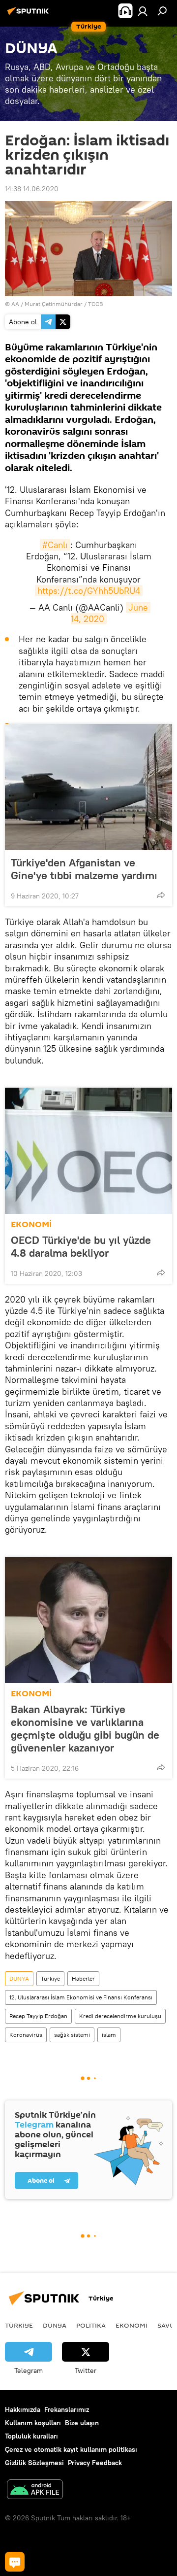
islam (109, 2035)
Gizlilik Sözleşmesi (34, 2463)
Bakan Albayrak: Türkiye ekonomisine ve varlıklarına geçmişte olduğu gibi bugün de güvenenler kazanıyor (85, 1728)
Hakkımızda (23, 2409)
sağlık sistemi (72, 2035)
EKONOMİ (31, 1224)
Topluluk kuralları (31, 2436)
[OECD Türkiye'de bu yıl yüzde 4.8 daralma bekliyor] (88, 1151)
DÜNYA (19, 1978)
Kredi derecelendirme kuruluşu (120, 2016)
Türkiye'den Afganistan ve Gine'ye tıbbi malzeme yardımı (84, 869)
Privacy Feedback (95, 2463)
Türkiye (50, 1978)
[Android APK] (35, 2490)
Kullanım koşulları (33, 2423)
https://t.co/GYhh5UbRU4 (89, 591)
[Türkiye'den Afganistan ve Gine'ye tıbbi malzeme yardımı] (88, 787)
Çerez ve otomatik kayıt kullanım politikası (71, 2449)
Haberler (83, 1978)
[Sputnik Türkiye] (29, 15)
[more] (161, 895)
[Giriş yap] (143, 11)
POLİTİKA (91, 2325)
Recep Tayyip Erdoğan (38, 2016)
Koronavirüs (26, 2035)
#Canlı (55, 545)
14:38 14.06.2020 (32, 189)
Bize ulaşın (82, 2423)
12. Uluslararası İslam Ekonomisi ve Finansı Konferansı (81, 1997)
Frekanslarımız (67, 2409)
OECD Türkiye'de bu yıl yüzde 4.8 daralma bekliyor (81, 1246)
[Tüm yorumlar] (15, 2562)
